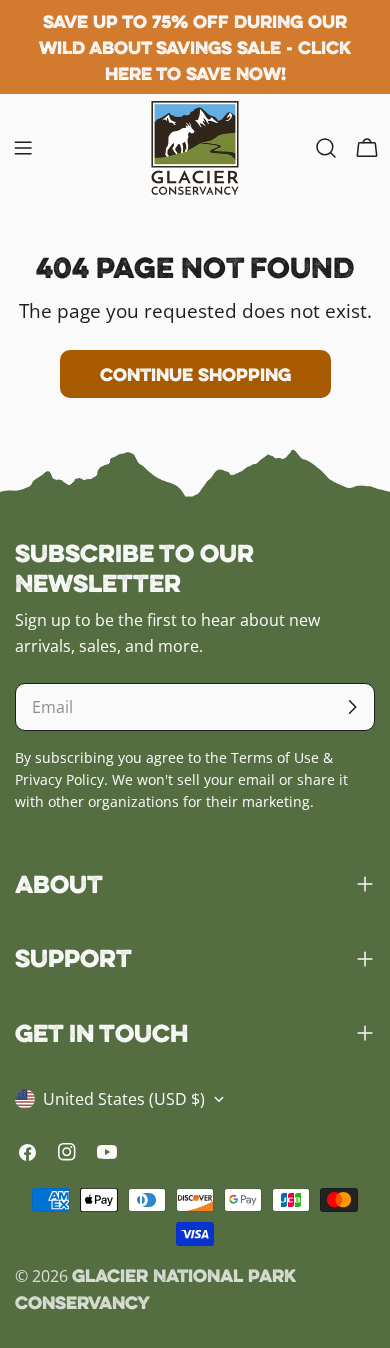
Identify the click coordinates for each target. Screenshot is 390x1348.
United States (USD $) (124, 1099)
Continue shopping (195, 374)
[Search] (326, 148)
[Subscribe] (352, 707)
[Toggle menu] (23, 148)
